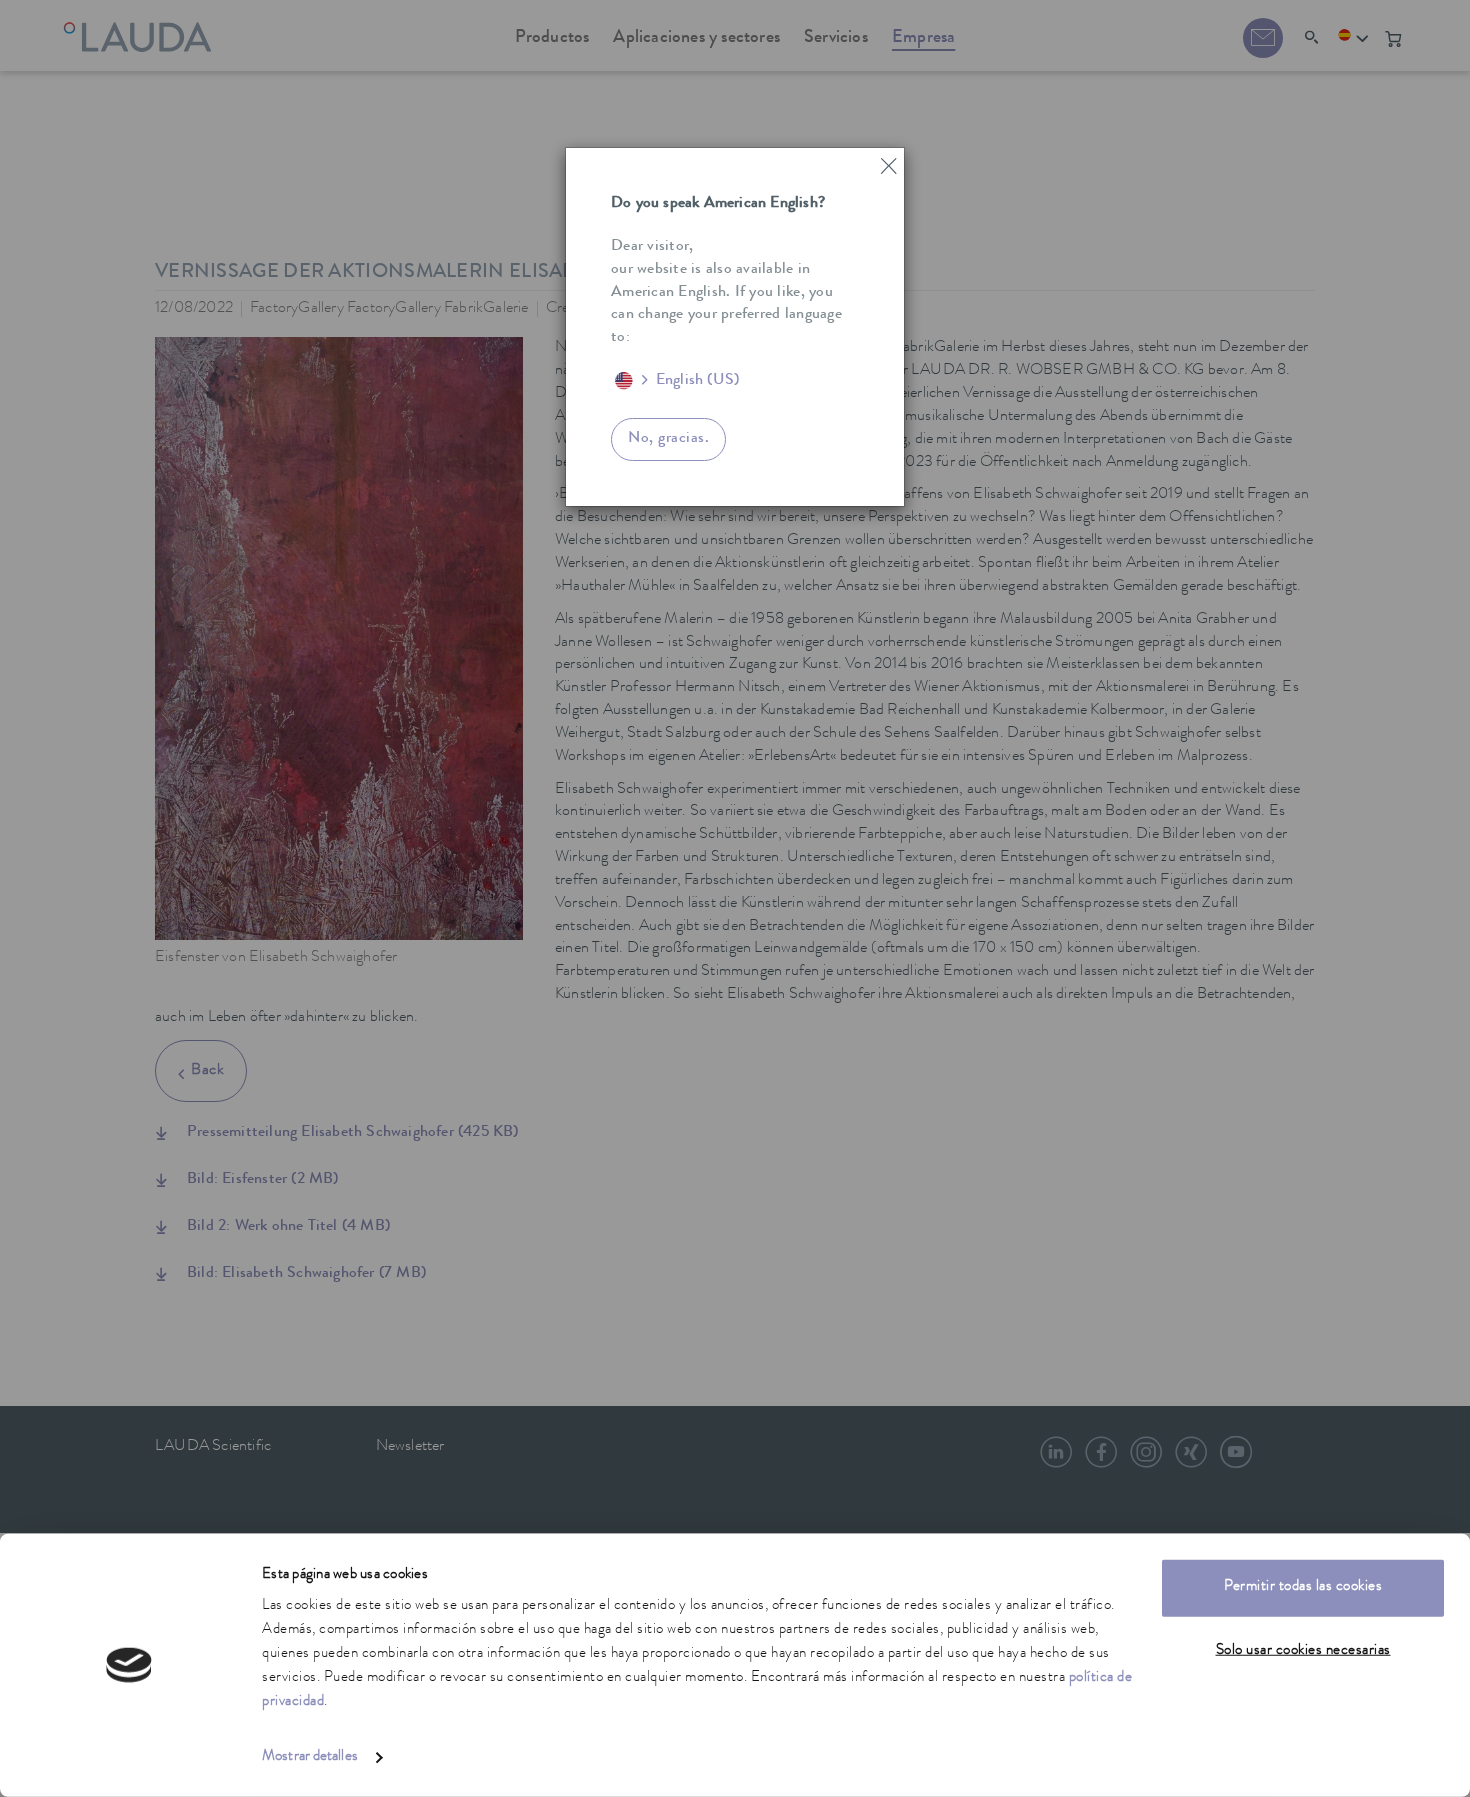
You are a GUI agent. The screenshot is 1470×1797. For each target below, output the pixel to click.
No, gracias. (668, 439)
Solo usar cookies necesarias (1303, 1650)
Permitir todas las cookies (1303, 1587)
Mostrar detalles (310, 1757)
